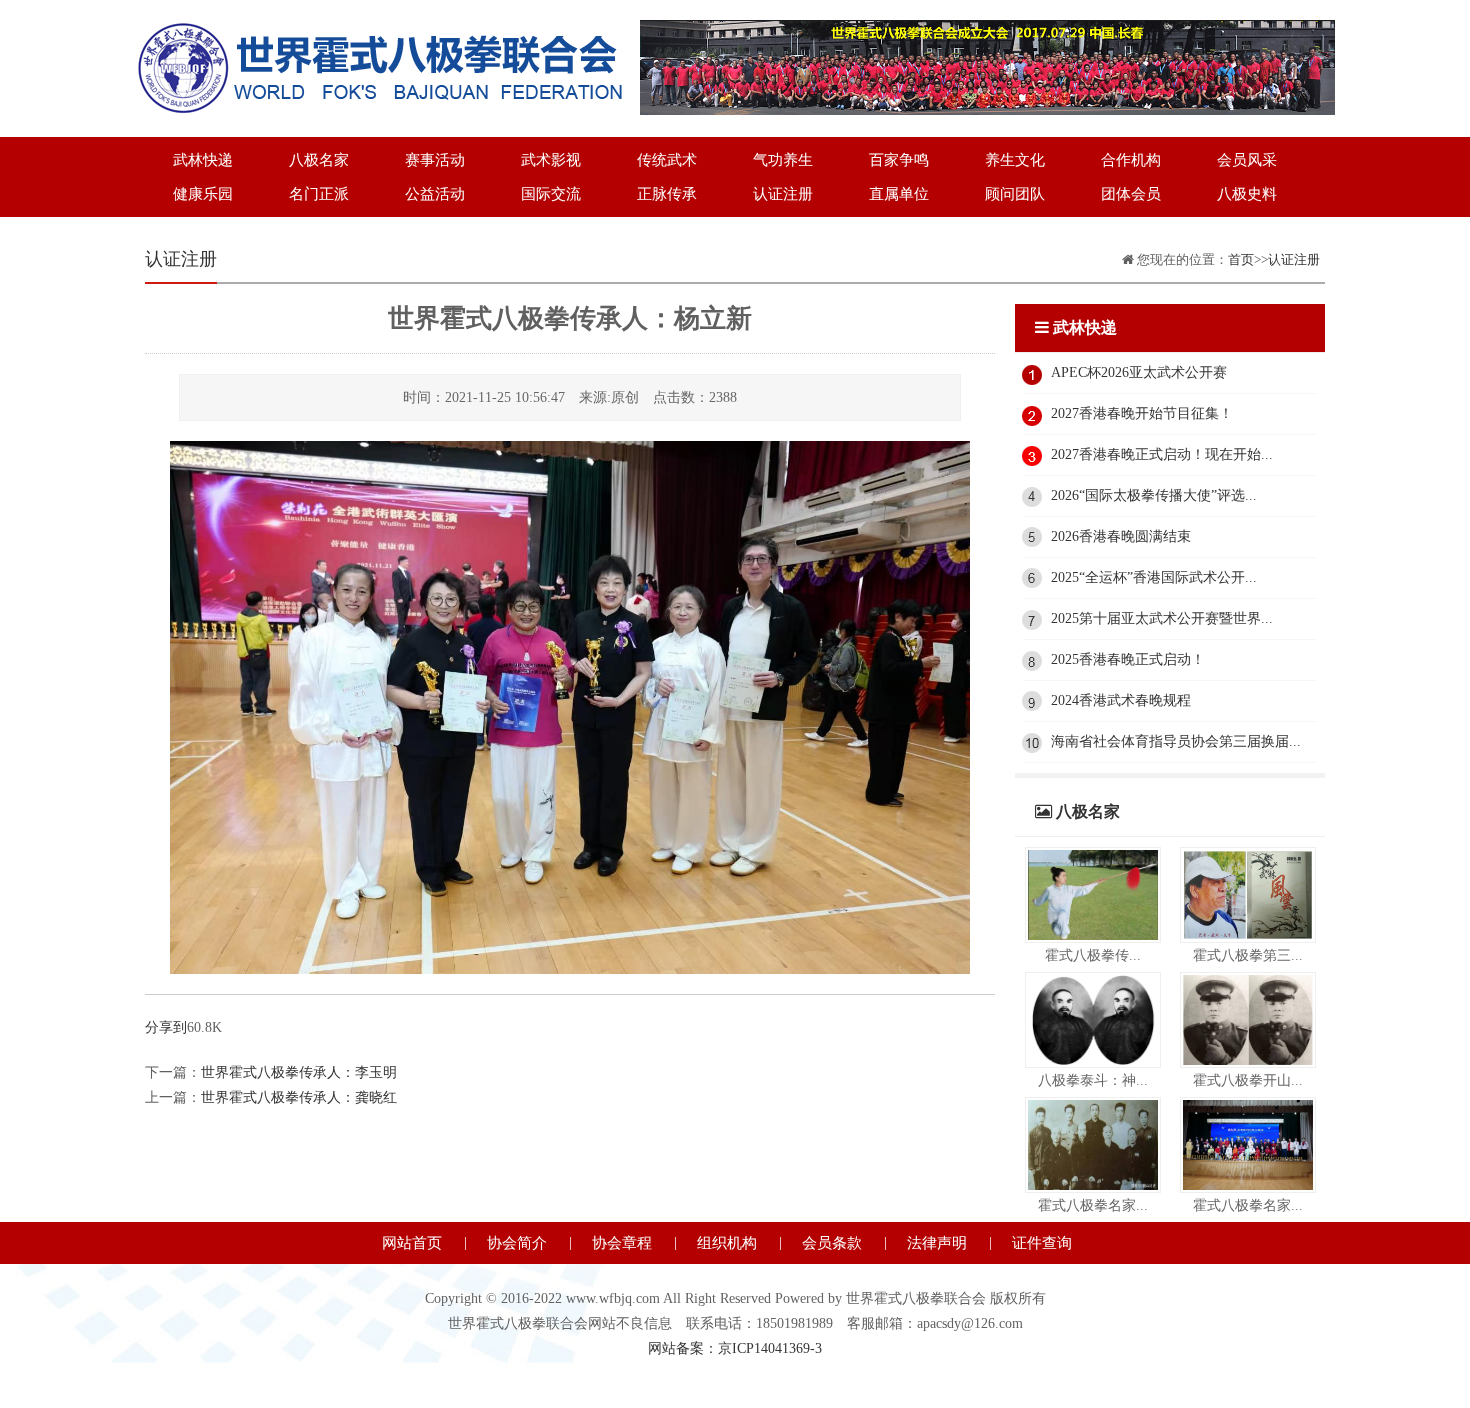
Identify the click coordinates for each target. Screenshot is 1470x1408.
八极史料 (1247, 194)
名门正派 (319, 194)
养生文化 (1015, 160)
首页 (1241, 259)
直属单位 (899, 194)
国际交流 (551, 194)
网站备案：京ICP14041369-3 (735, 1348)
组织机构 (727, 1243)
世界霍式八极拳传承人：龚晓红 (299, 1097)
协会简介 (517, 1243)
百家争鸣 (899, 160)
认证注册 (783, 194)
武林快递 (203, 160)
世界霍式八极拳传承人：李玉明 (299, 1072)
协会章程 (622, 1243)
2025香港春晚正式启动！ (1128, 659)
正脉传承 (667, 194)
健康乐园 (203, 194)
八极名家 (319, 160)
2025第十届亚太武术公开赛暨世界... (1162, 618)
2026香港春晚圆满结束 (1121, 536)
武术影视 (551, 160)
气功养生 (783, 160)
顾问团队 (1015, 194)
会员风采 (1247, 160)
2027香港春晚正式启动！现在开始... (1162, 454)
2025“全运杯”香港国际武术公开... (1154, 577)
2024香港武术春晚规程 (1121, 700)
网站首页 (412, 1243)
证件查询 (1042, 1243)
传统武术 (667, 160)
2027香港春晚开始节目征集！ (1142, 413)
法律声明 (937, 1243)
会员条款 (832, 1243)
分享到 (166, 1027)
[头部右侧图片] (987, 32)
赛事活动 (435, 160)
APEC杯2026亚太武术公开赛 (1139, 372)
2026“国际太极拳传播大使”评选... (1154, 495)
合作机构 (1131, 160)
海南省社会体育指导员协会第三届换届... (1176, 741)
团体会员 (1131, 194)
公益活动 (435, 194)
